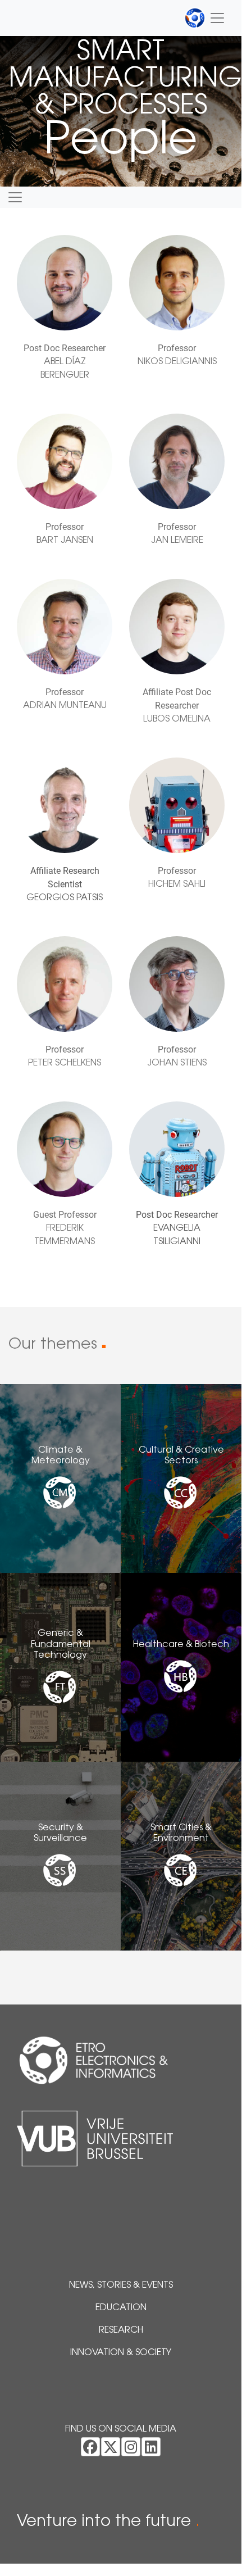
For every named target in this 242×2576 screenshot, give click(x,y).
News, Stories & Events (121, 2285)
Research (121, 2330)
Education (121, 2308)
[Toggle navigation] (205, 18)
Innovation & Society (121, 2353)
